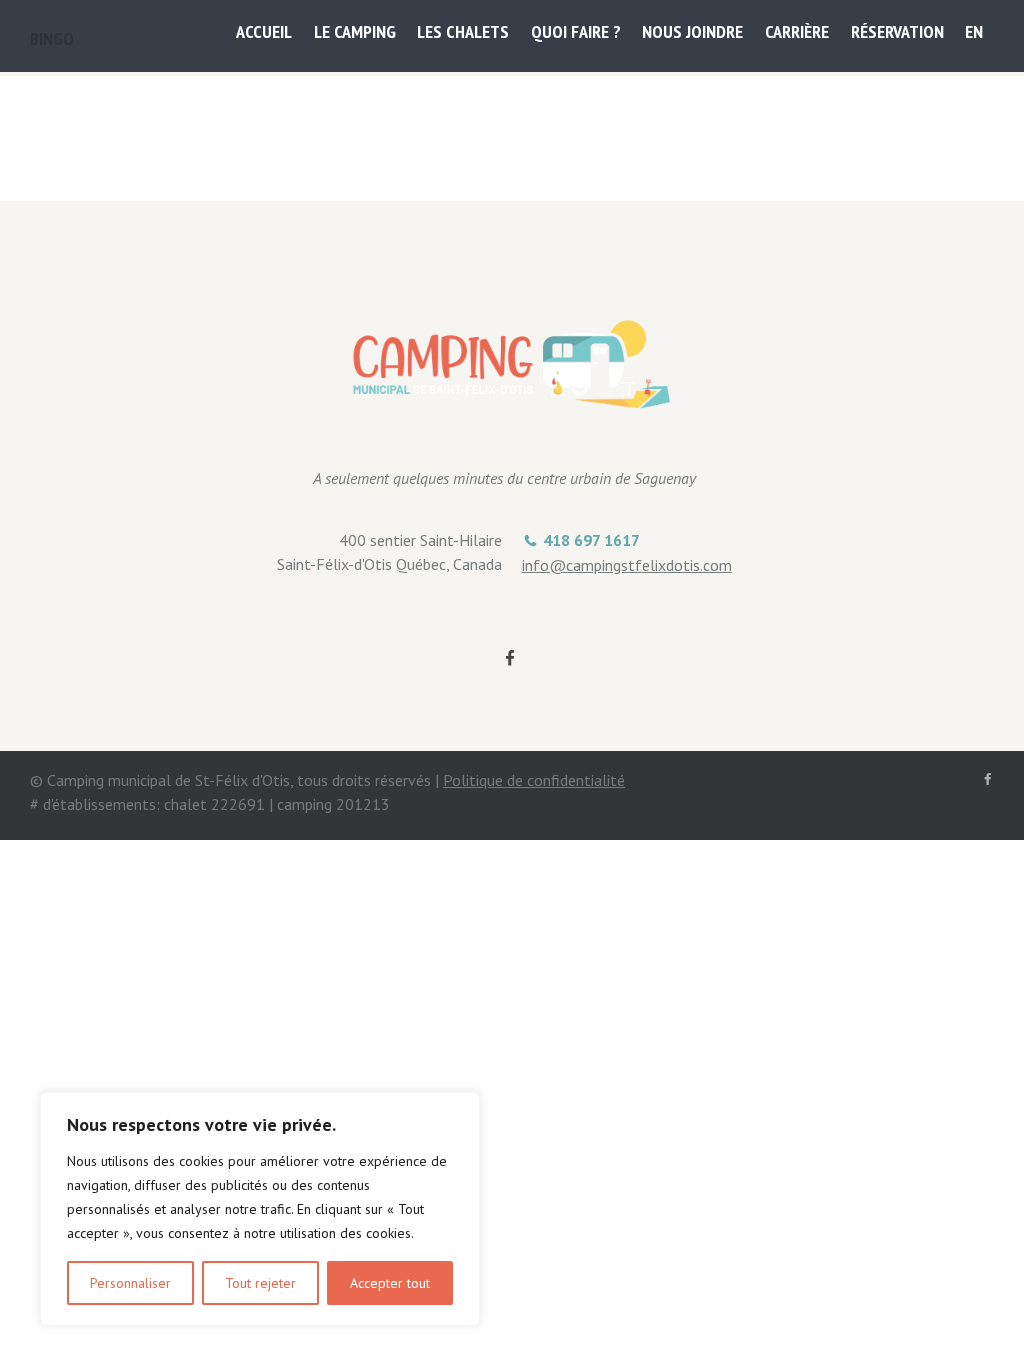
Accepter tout (390, 1283)
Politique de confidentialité (534, 780)
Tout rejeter (260, 1283)
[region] (260, 1209)
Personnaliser (130, 1283)
